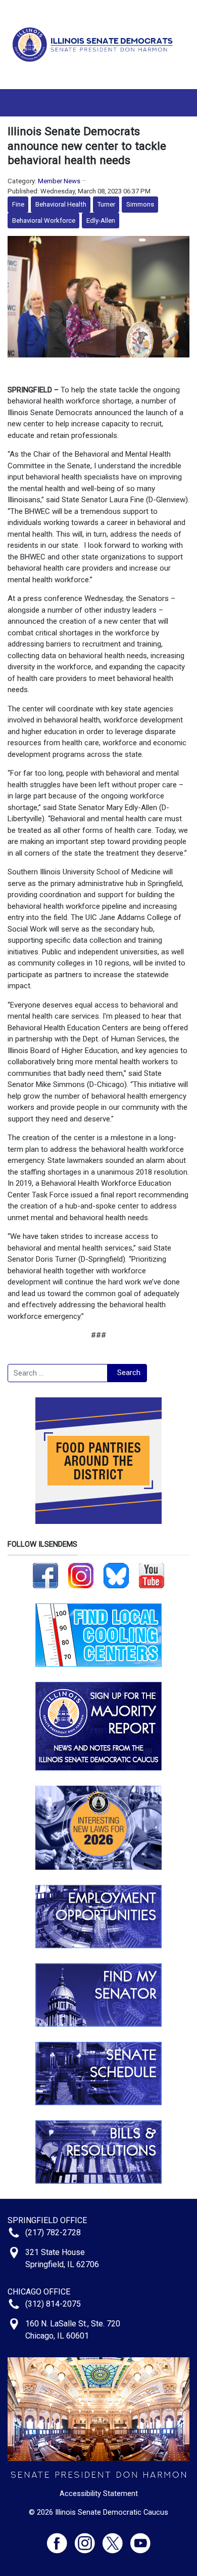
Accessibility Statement (99, 2493)
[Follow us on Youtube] (140, 2539)
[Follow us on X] (116, 2539)
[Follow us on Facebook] (45, 1575)
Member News (59, 181)
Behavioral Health (61, 204)
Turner (106, 204)
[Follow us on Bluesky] (116, 1575)
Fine (18, 204)
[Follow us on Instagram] (81, 1575)
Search (129, 1373)
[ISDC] (95, 44)
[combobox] (58, 1373)
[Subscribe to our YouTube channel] (152, 1575)
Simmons (140, 204)
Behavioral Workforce (44, 220)
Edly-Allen (101, 220)
